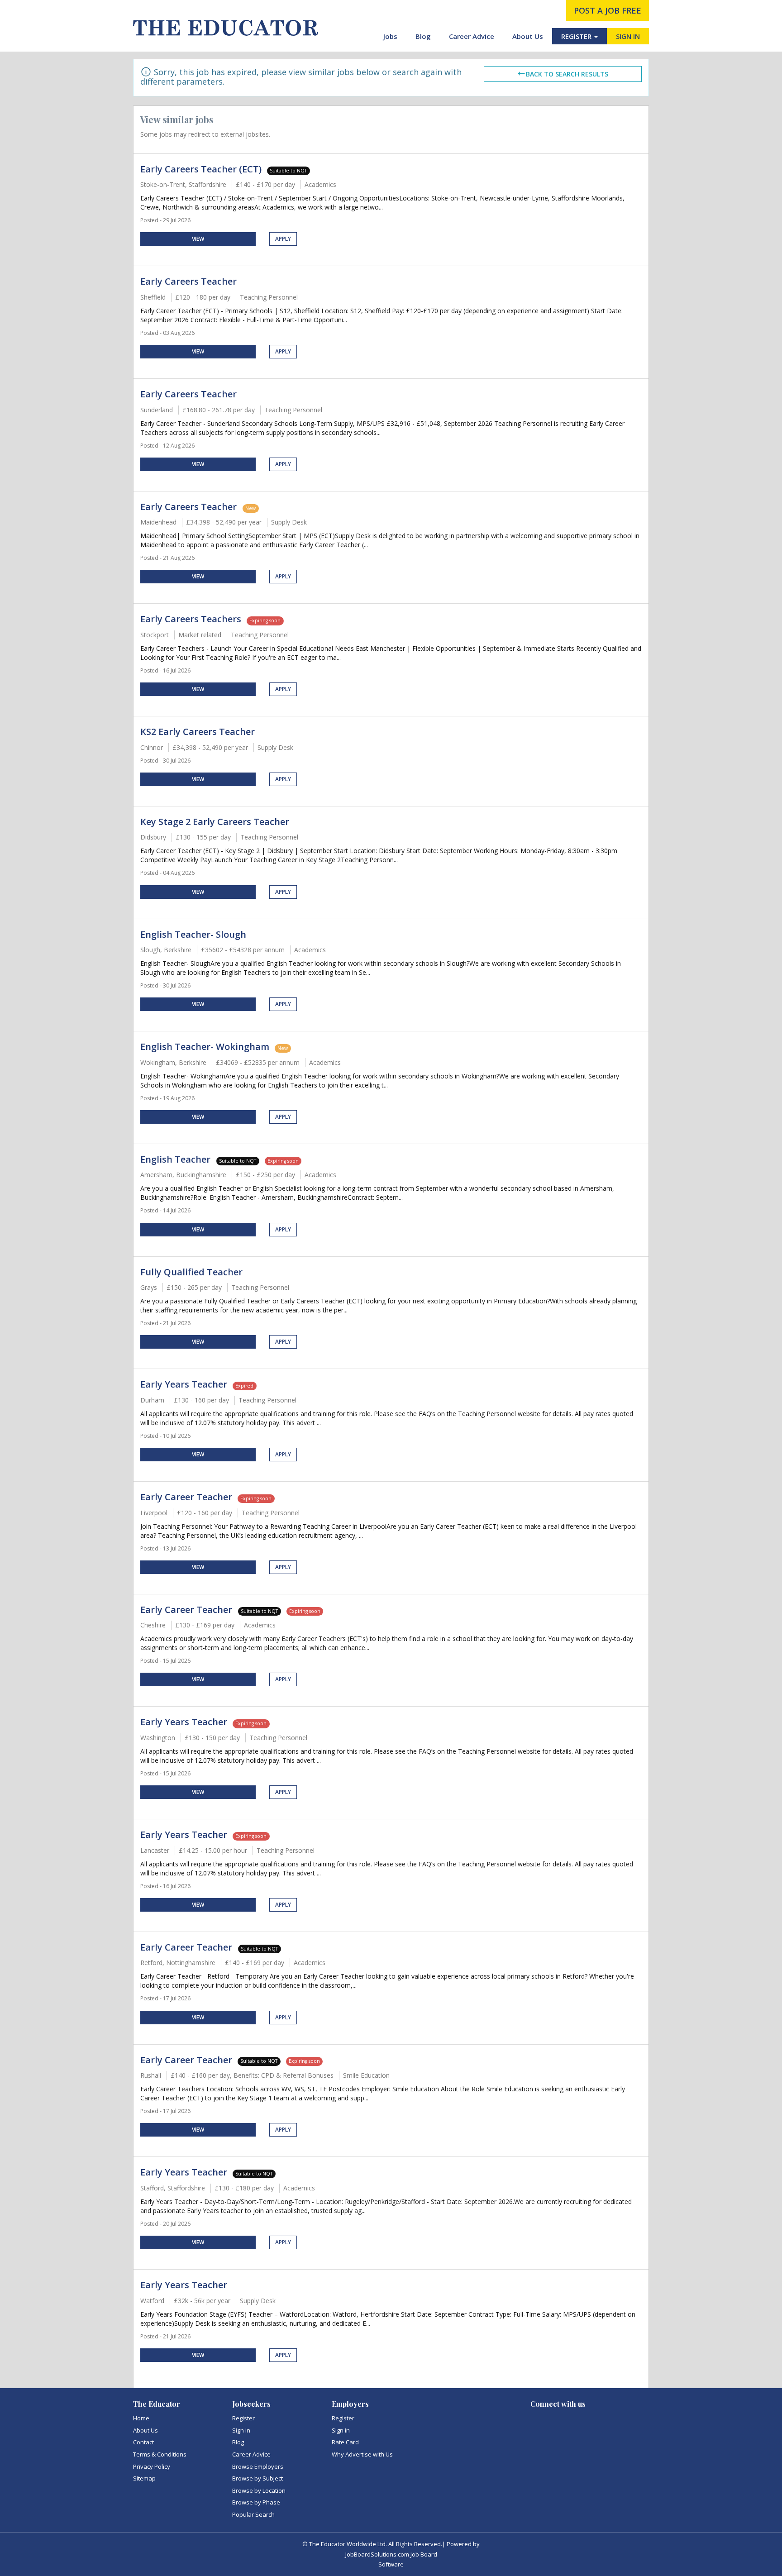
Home (141, 2418)
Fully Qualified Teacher (191, 1272)
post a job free (608, 10)
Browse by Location (259, 2490)
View (198, 239)
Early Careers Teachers (191, 619)
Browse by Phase (256, 2502)
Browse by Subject (257, 2478)
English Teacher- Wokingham (205, 1047)
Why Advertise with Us (362, 2454)
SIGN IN (628, 36)
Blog (423, 36)
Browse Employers (258, 2466)
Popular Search (253, 2514)
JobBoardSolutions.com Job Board (391, 2554)
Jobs (390, 36)
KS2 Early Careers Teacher (198, 732)
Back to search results (567, 74)
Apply (283, 239)
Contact (143, 2442)
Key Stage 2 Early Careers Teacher (215, 822)
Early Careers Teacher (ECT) (201, 169)
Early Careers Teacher (188, 281)
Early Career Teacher (186, 1497)
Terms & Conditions (160, 2454)
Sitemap (144, 2478)
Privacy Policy (152, 2466)
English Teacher (176, 1159)
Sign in (241, 2430)
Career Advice (472, 36)
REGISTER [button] (577, 36)
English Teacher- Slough (193, 934)
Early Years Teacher (184, 1384)
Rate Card (345, 2442)
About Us (528, 36)
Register (243, 2418)
